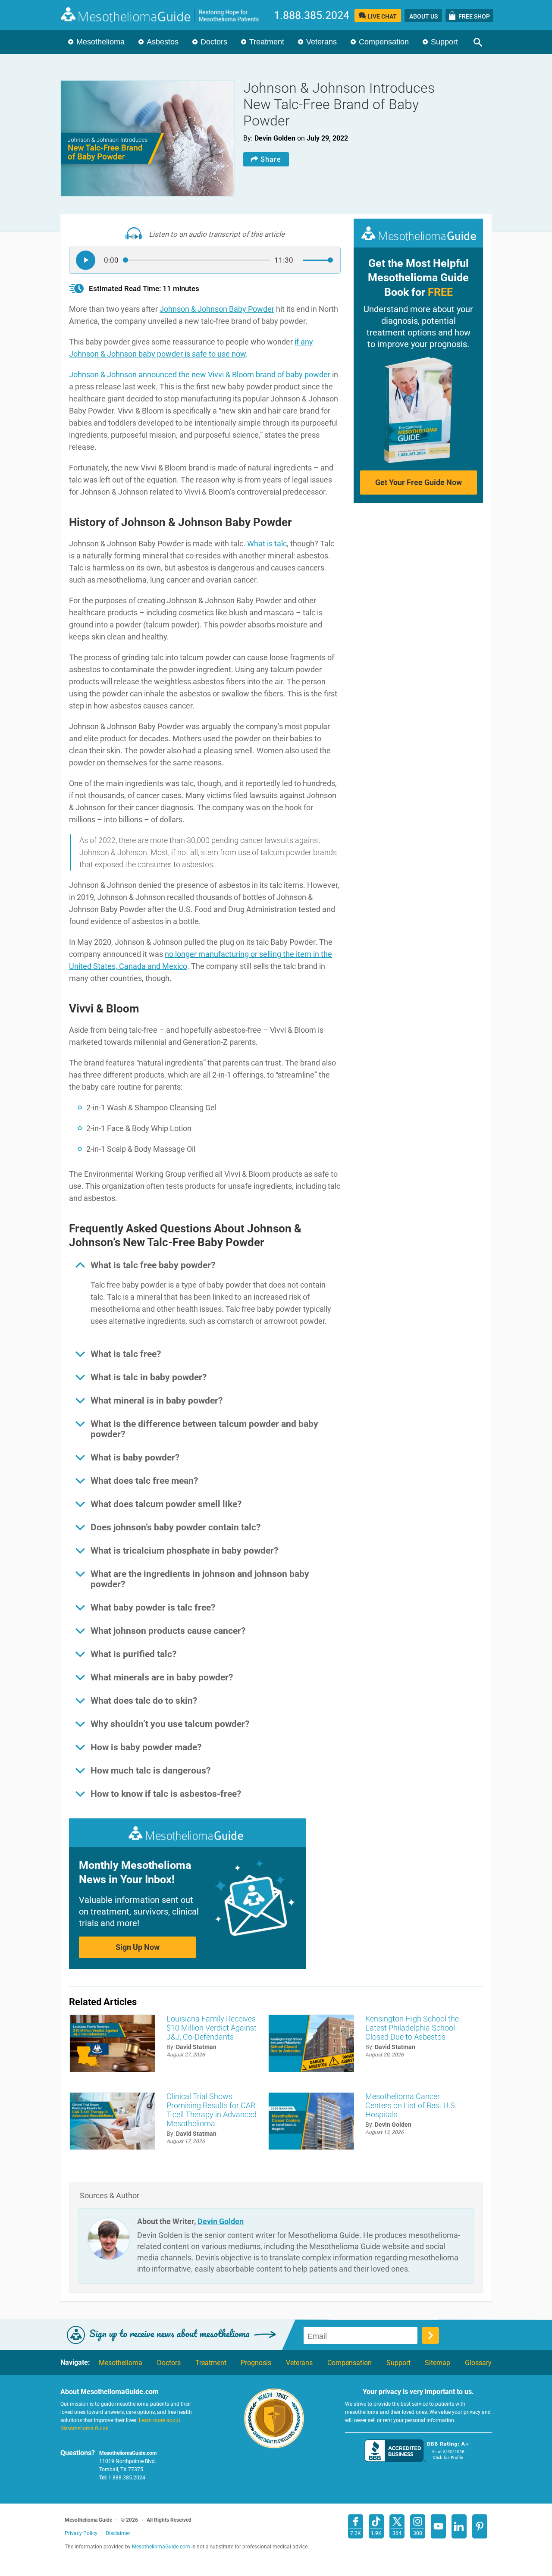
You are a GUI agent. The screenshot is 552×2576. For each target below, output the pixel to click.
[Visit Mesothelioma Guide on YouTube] (438, 2526)
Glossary (478, 2363)
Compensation (384, 42)
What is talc (267, 544)
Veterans (321, 42)
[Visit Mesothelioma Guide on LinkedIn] (459, 2526)
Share (271, 159)
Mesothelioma (100, 42)
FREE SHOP (474, 16)
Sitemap (438, 2363)
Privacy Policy (81, 2533)
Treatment (267, 42)
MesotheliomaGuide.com (164, 15)
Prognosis (256, 2363)
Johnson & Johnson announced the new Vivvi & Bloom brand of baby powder (200, 374)
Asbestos (163, 42)
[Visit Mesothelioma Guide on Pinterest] (480, 2526)
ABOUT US (423, 16)
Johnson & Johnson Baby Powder (217, 309)
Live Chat (382, 16)
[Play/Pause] (86, 260)
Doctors (214, 42)
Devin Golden (221, 2221)
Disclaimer (118, 2533)
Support (444, 42)
